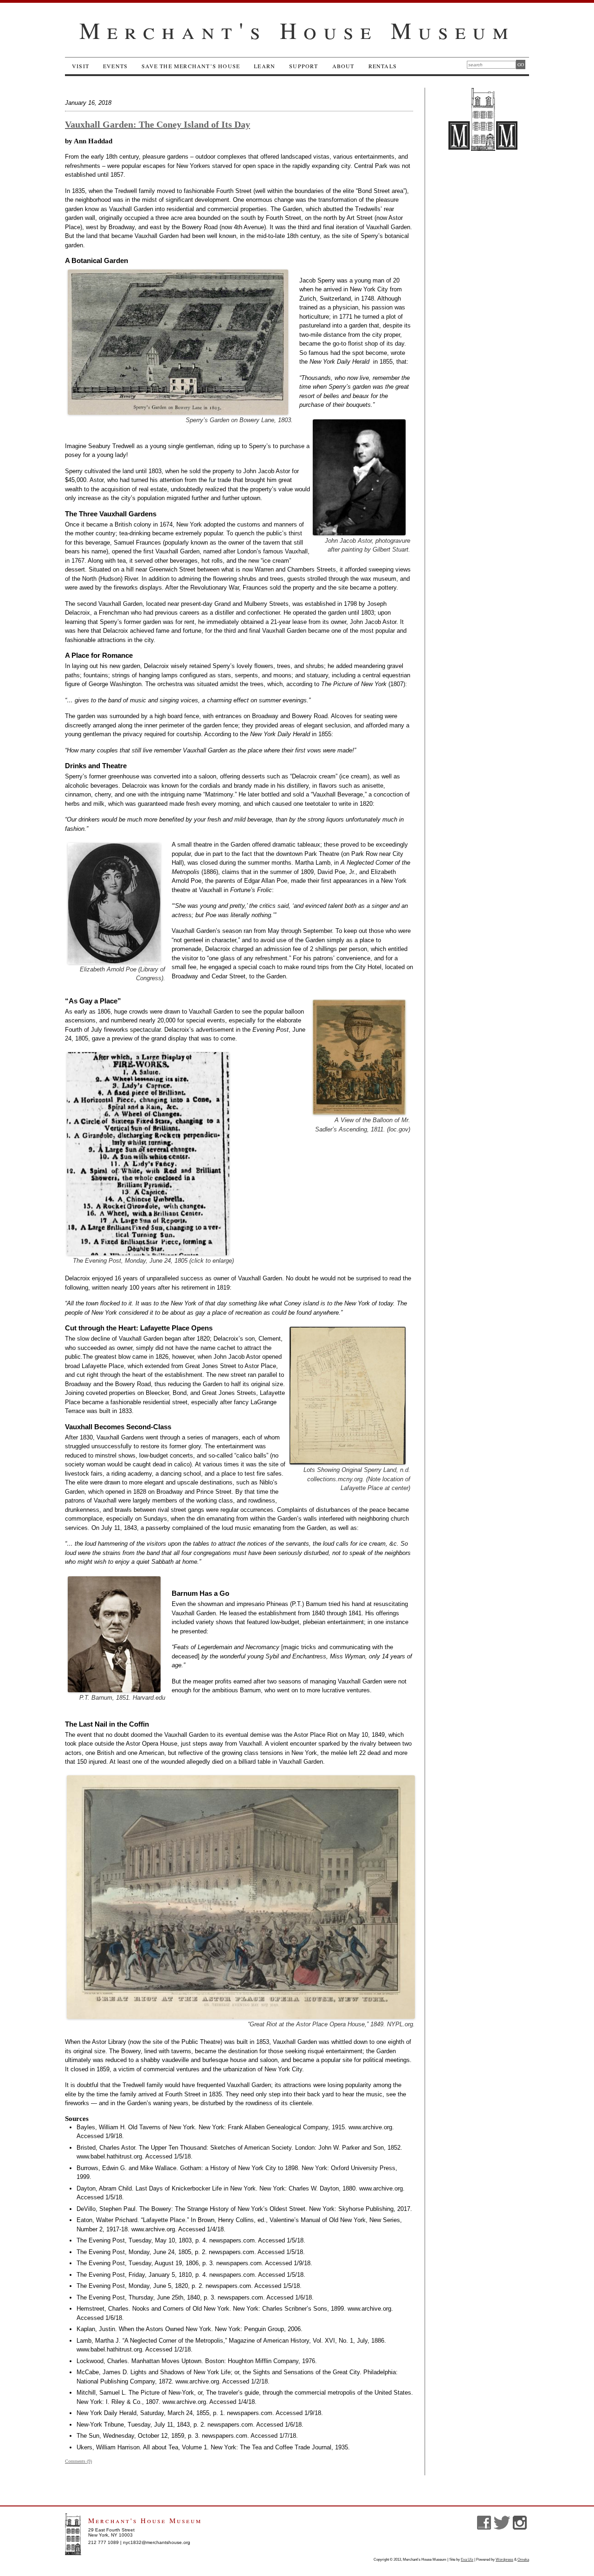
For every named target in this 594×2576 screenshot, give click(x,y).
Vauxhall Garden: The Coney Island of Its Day (158, 124)
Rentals (383, 66)
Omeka (523, 2560)
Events (115, 66)
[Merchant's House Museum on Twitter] (503, 2528)
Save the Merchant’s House (191, 66)
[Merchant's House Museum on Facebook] (485, 2528)
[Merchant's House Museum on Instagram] (521, 2528)
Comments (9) (78, 2461)
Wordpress (504, 2560)
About (343, 66)
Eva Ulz (467, 2560)
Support (303, 66)
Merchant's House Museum (297, 30)
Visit (81, 66)
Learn (265, 66)
